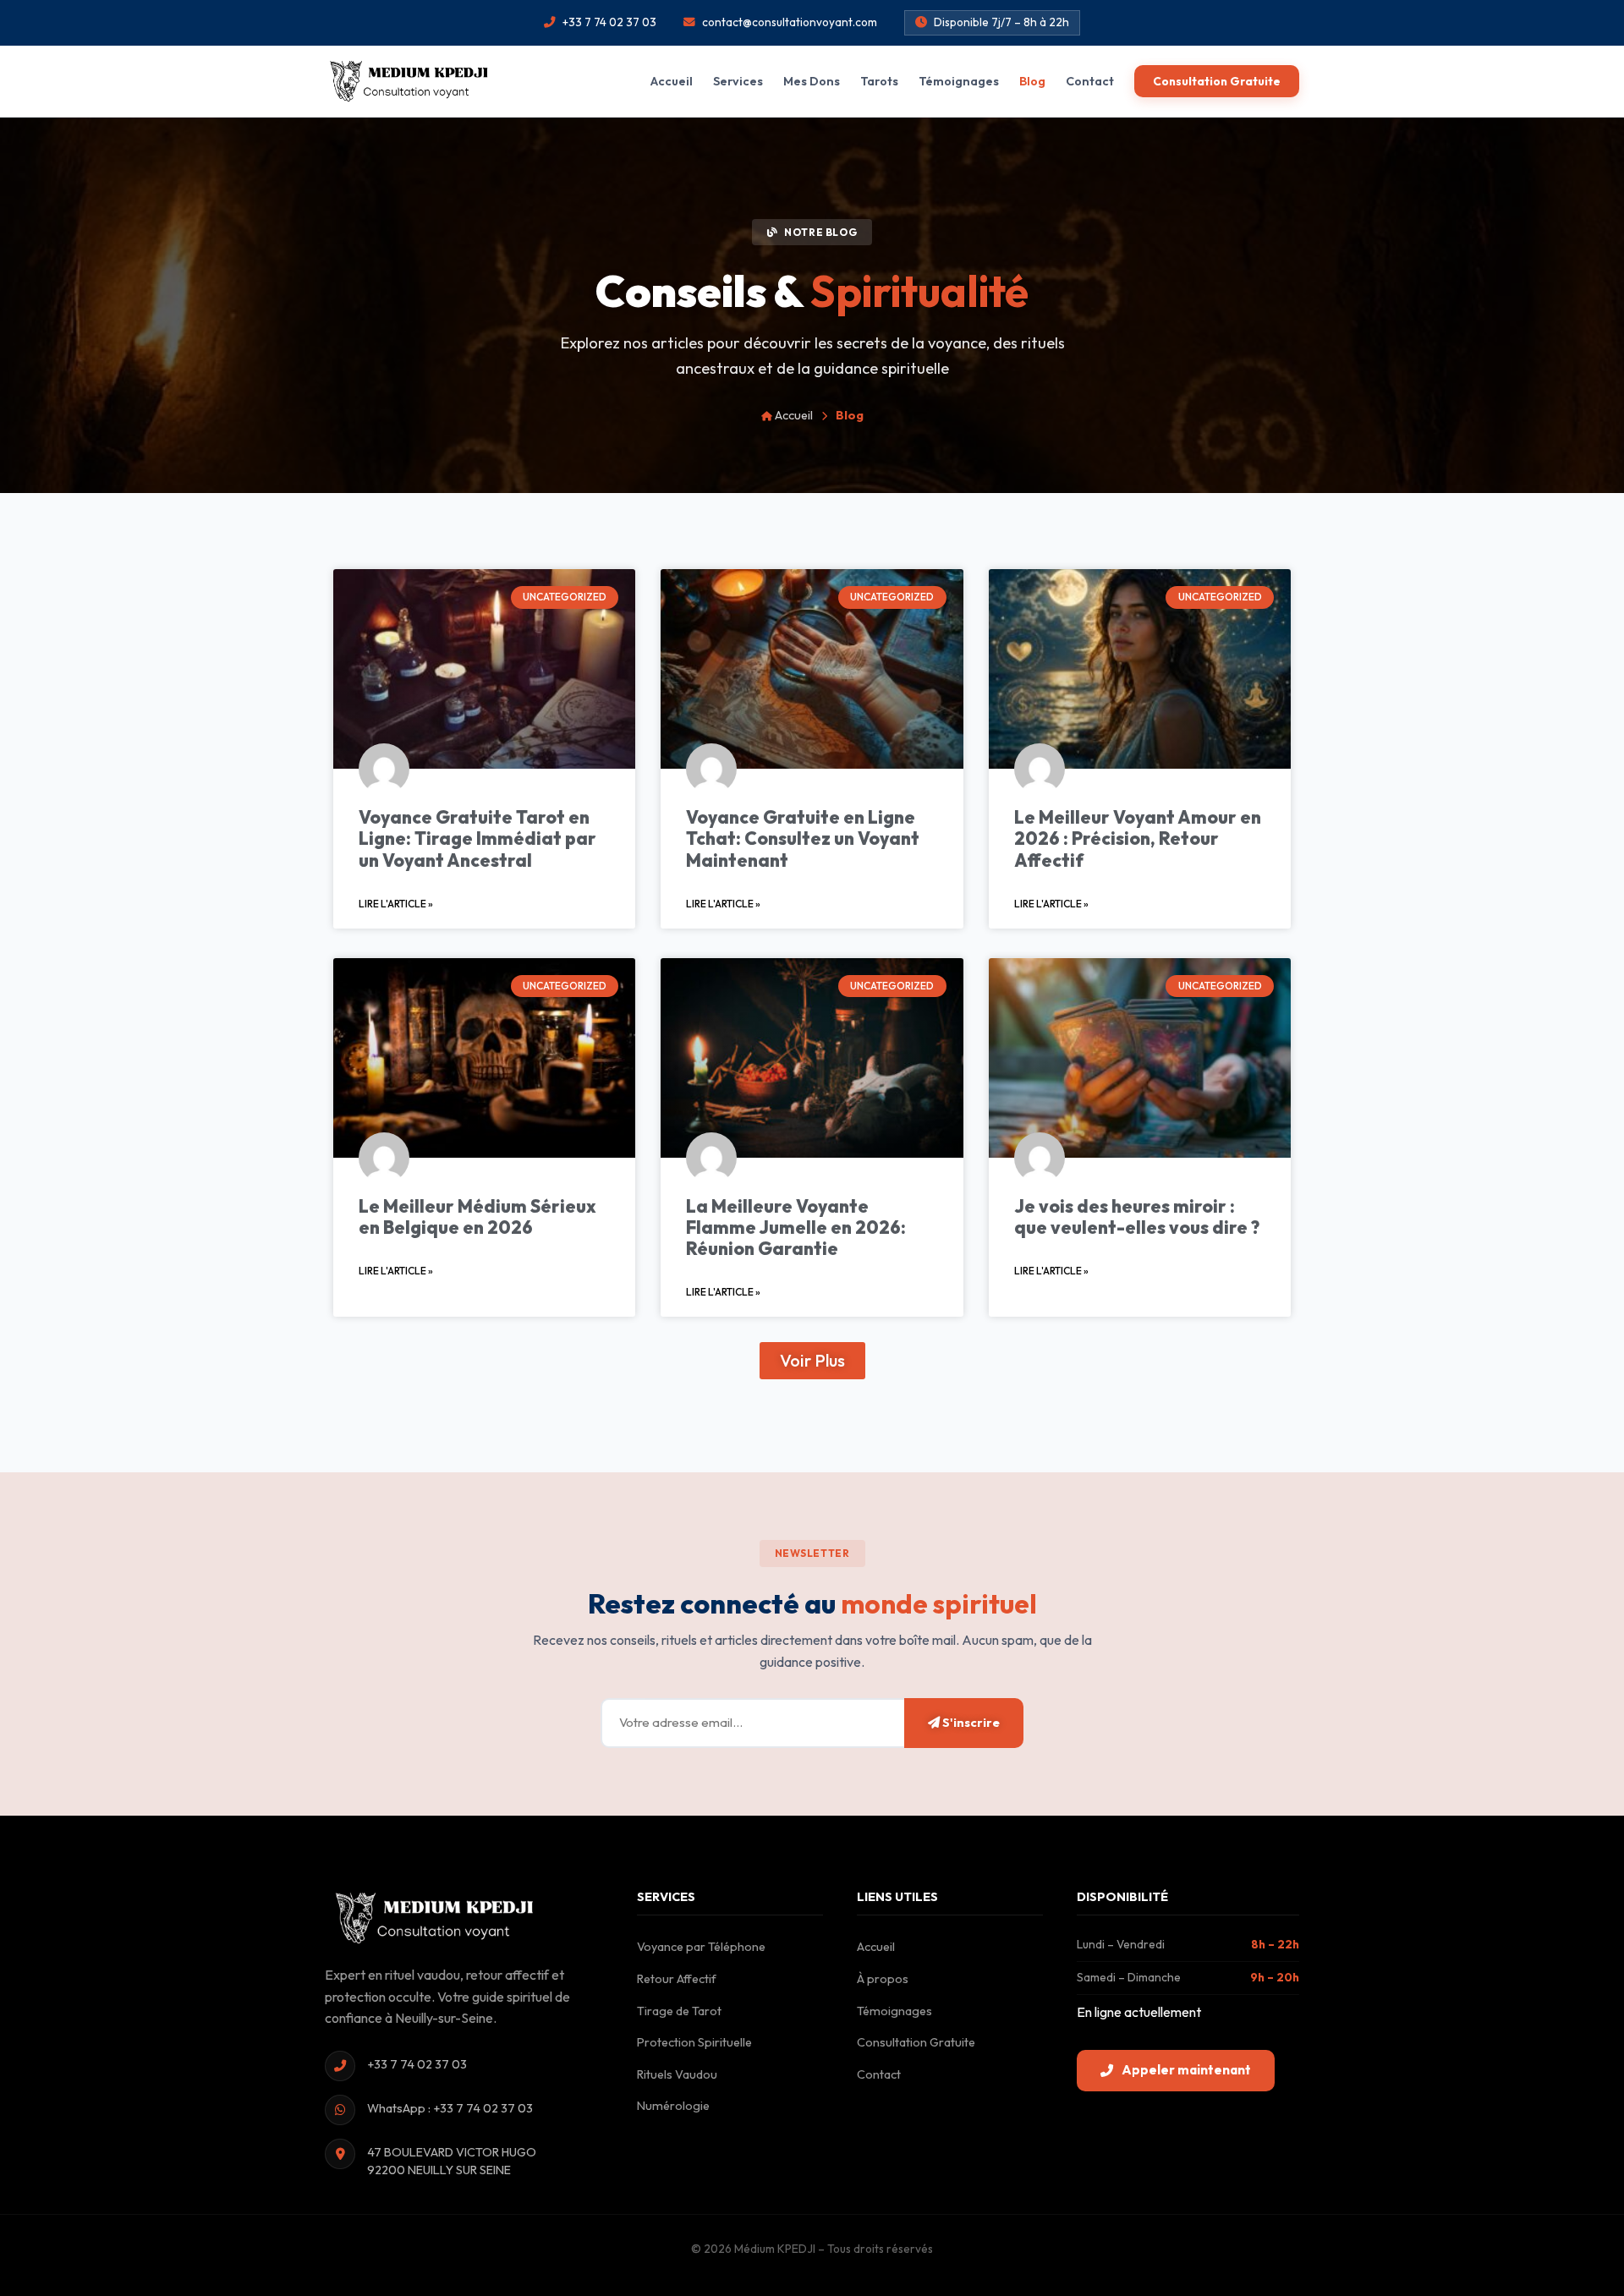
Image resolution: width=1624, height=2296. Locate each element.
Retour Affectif (677, 1979)
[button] (812, 1361)
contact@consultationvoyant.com (790, 22)
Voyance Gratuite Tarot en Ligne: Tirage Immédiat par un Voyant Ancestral (477, 838)
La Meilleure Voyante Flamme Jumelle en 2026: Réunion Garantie (796, 1227)
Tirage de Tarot (679, 2011)
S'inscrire (970, 1723)
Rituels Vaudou (677, 2074)
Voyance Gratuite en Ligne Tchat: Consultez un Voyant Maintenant (803, 838)
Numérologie (673, 2106)
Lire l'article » (396, 904)
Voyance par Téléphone (701, 1947)
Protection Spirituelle (694, 2042)
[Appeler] (1569, 2155)
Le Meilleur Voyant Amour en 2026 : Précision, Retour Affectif (1138, 838)
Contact (1090, 81)
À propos (883, 1979)
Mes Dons (812, 81)
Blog (1032, 81)
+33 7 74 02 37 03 (609, 22)
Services (738, 81)
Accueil (672, 81)
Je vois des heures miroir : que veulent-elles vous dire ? (1137, 1216)
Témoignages (959, 81)
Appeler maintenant (1186, 2070)
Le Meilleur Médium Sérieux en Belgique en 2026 (477, 1216)
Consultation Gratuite (1217, 81)
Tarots (879, 81)
